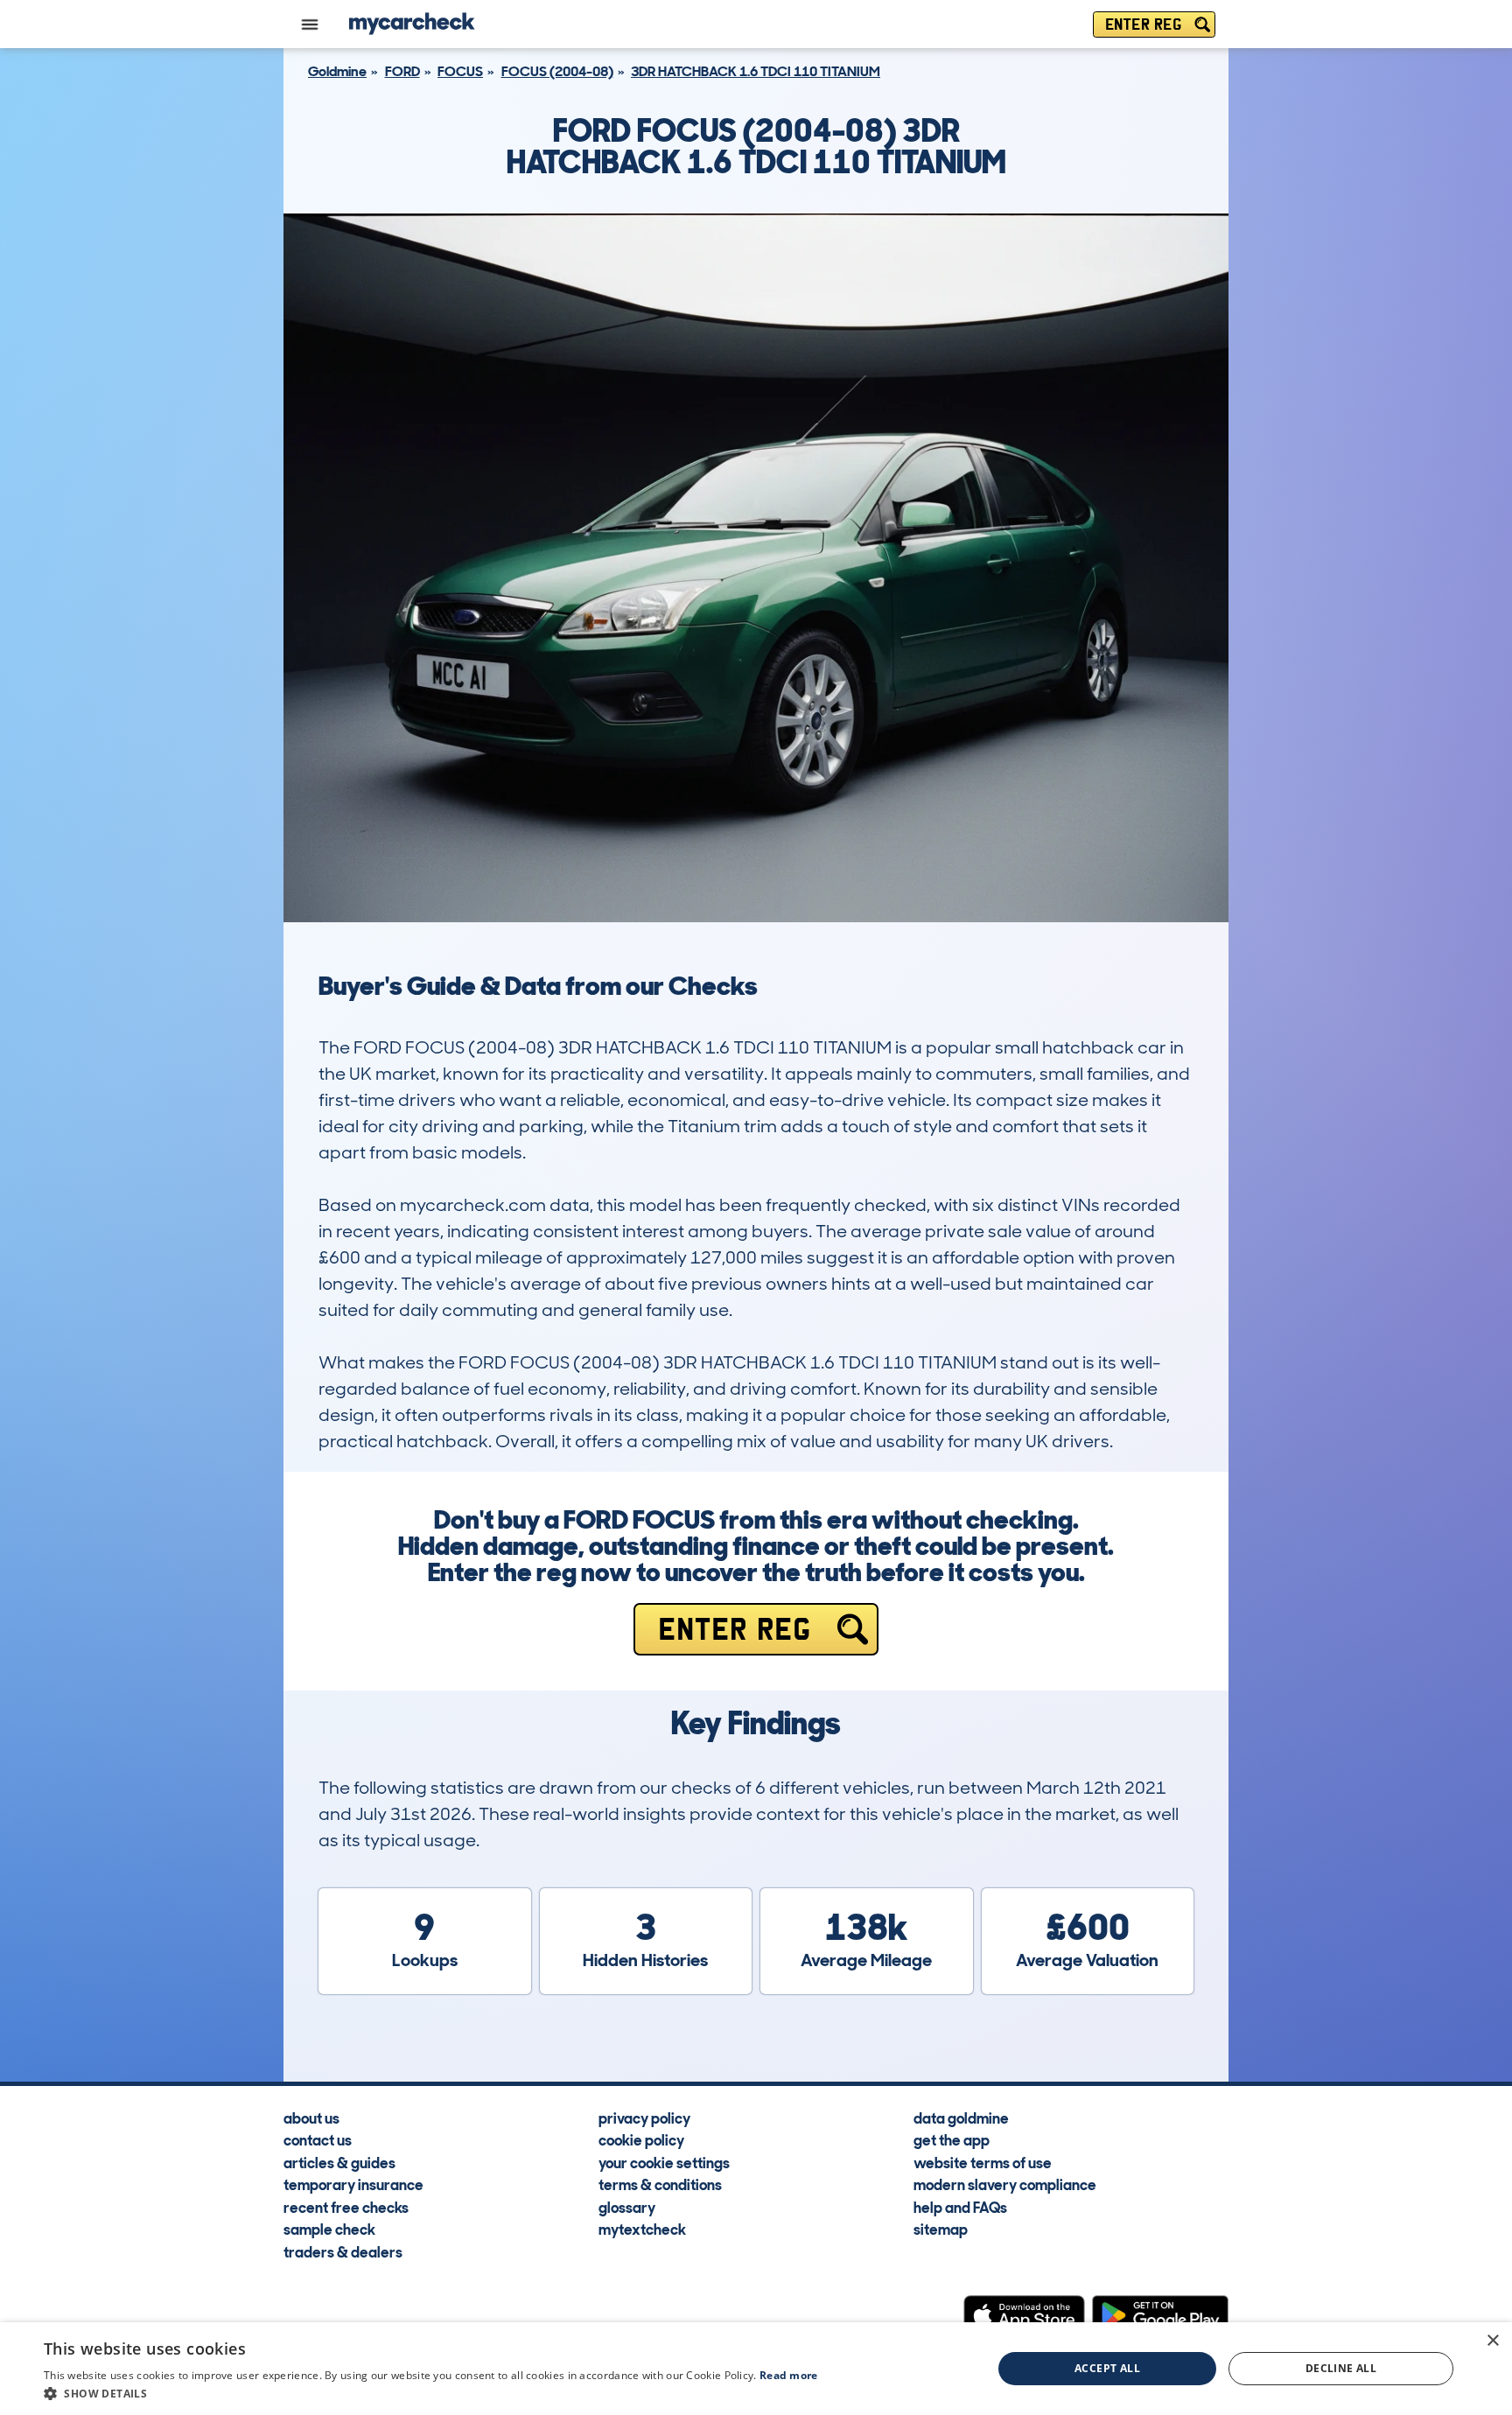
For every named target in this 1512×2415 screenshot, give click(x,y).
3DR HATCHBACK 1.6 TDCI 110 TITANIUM (756, 71)
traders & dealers (343, 2251)
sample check (329, 2229)
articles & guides (339, 2162)
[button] (431, 2393)
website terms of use (983, 2162)
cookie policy (641, 2139)
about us (311, 2117)
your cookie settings (664, 2162)
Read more (789, 2375)
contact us (318, 2139)
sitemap (941, 2229)
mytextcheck (642, 2229)
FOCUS (460, 71)
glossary (627, 2207)
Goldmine (337, 71)
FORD (402, 71)
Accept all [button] (1107, 2368)
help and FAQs (960, 2207)
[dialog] (756, 2369)
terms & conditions (660, 2184)
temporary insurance (353, 2184)
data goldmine (961, 2117)
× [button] (1492, 2341)
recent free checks (346, 2207)
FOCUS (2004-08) (557, 71)
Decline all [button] (1341, 2368)
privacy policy (644, 2117)
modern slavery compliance (1005, 2184)
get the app (952, 2139)
